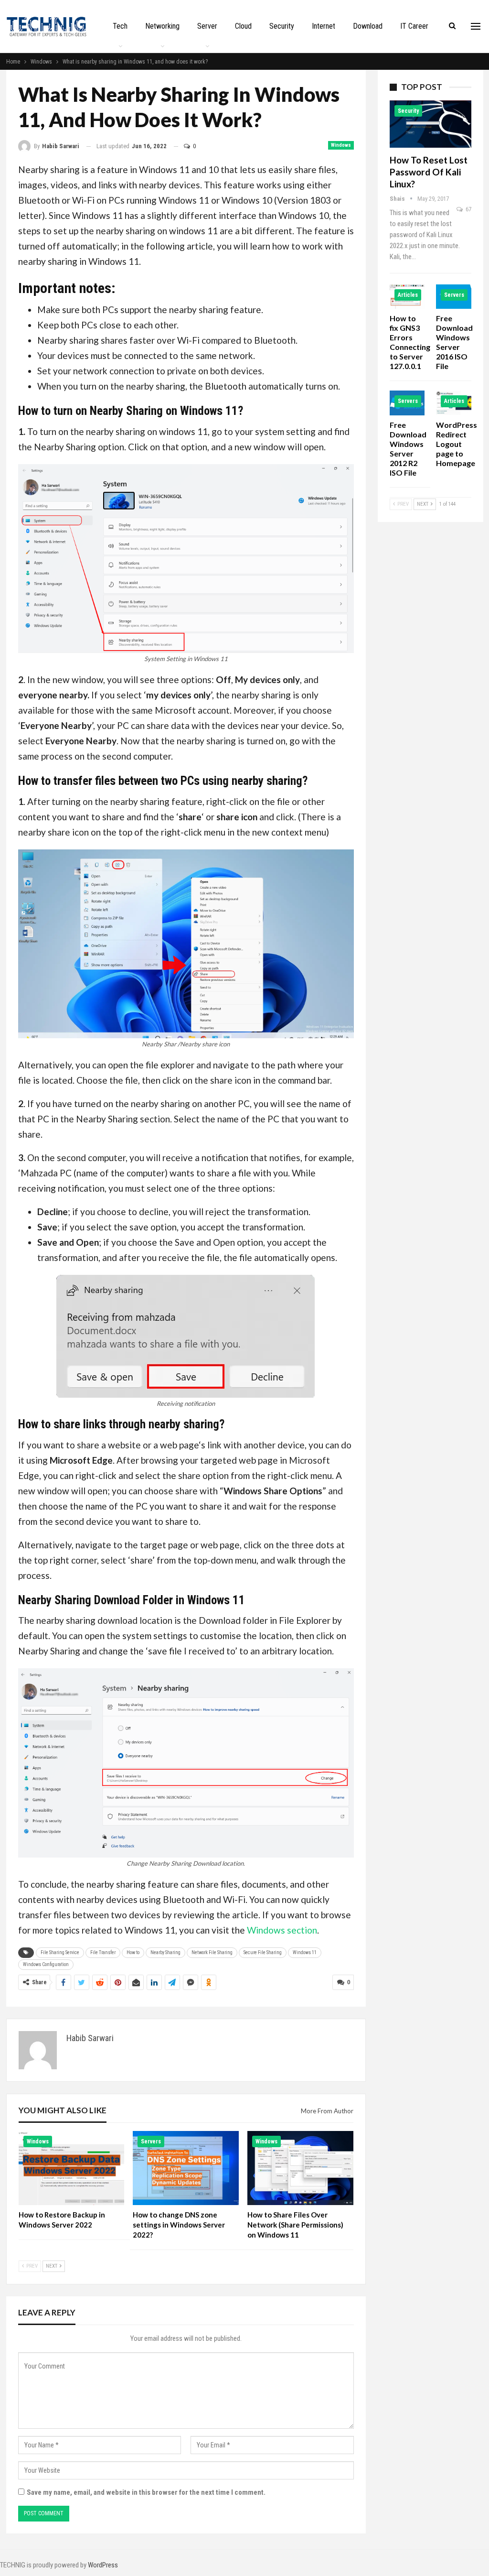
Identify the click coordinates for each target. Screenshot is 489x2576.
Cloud (243, 26)
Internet (324, 26)
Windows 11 (305, 1952)
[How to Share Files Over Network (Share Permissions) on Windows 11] (300, 2168)
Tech (120, 26)
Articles (408, 295)
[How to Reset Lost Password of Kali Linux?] (431, 124)
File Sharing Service (60, 1952)
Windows (341, 145)
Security (282, 26)
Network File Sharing (212, 1952)
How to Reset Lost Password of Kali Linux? (429, 172)
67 (468, 209)
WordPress (103, 2565)
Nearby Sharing (165, 1952)
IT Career (414, 26)
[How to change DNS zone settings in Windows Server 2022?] (186, 2168)
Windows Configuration (46, 1964)
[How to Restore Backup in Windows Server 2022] (72, 2168)
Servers (151, 2141)
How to (133, 1952)
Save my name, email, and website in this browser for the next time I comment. (146, 2492)
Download (368, 26)
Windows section (282, 1930)
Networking (162, 26)
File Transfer (103, 1952)
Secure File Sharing (263, 1952)
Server (207, 26)
